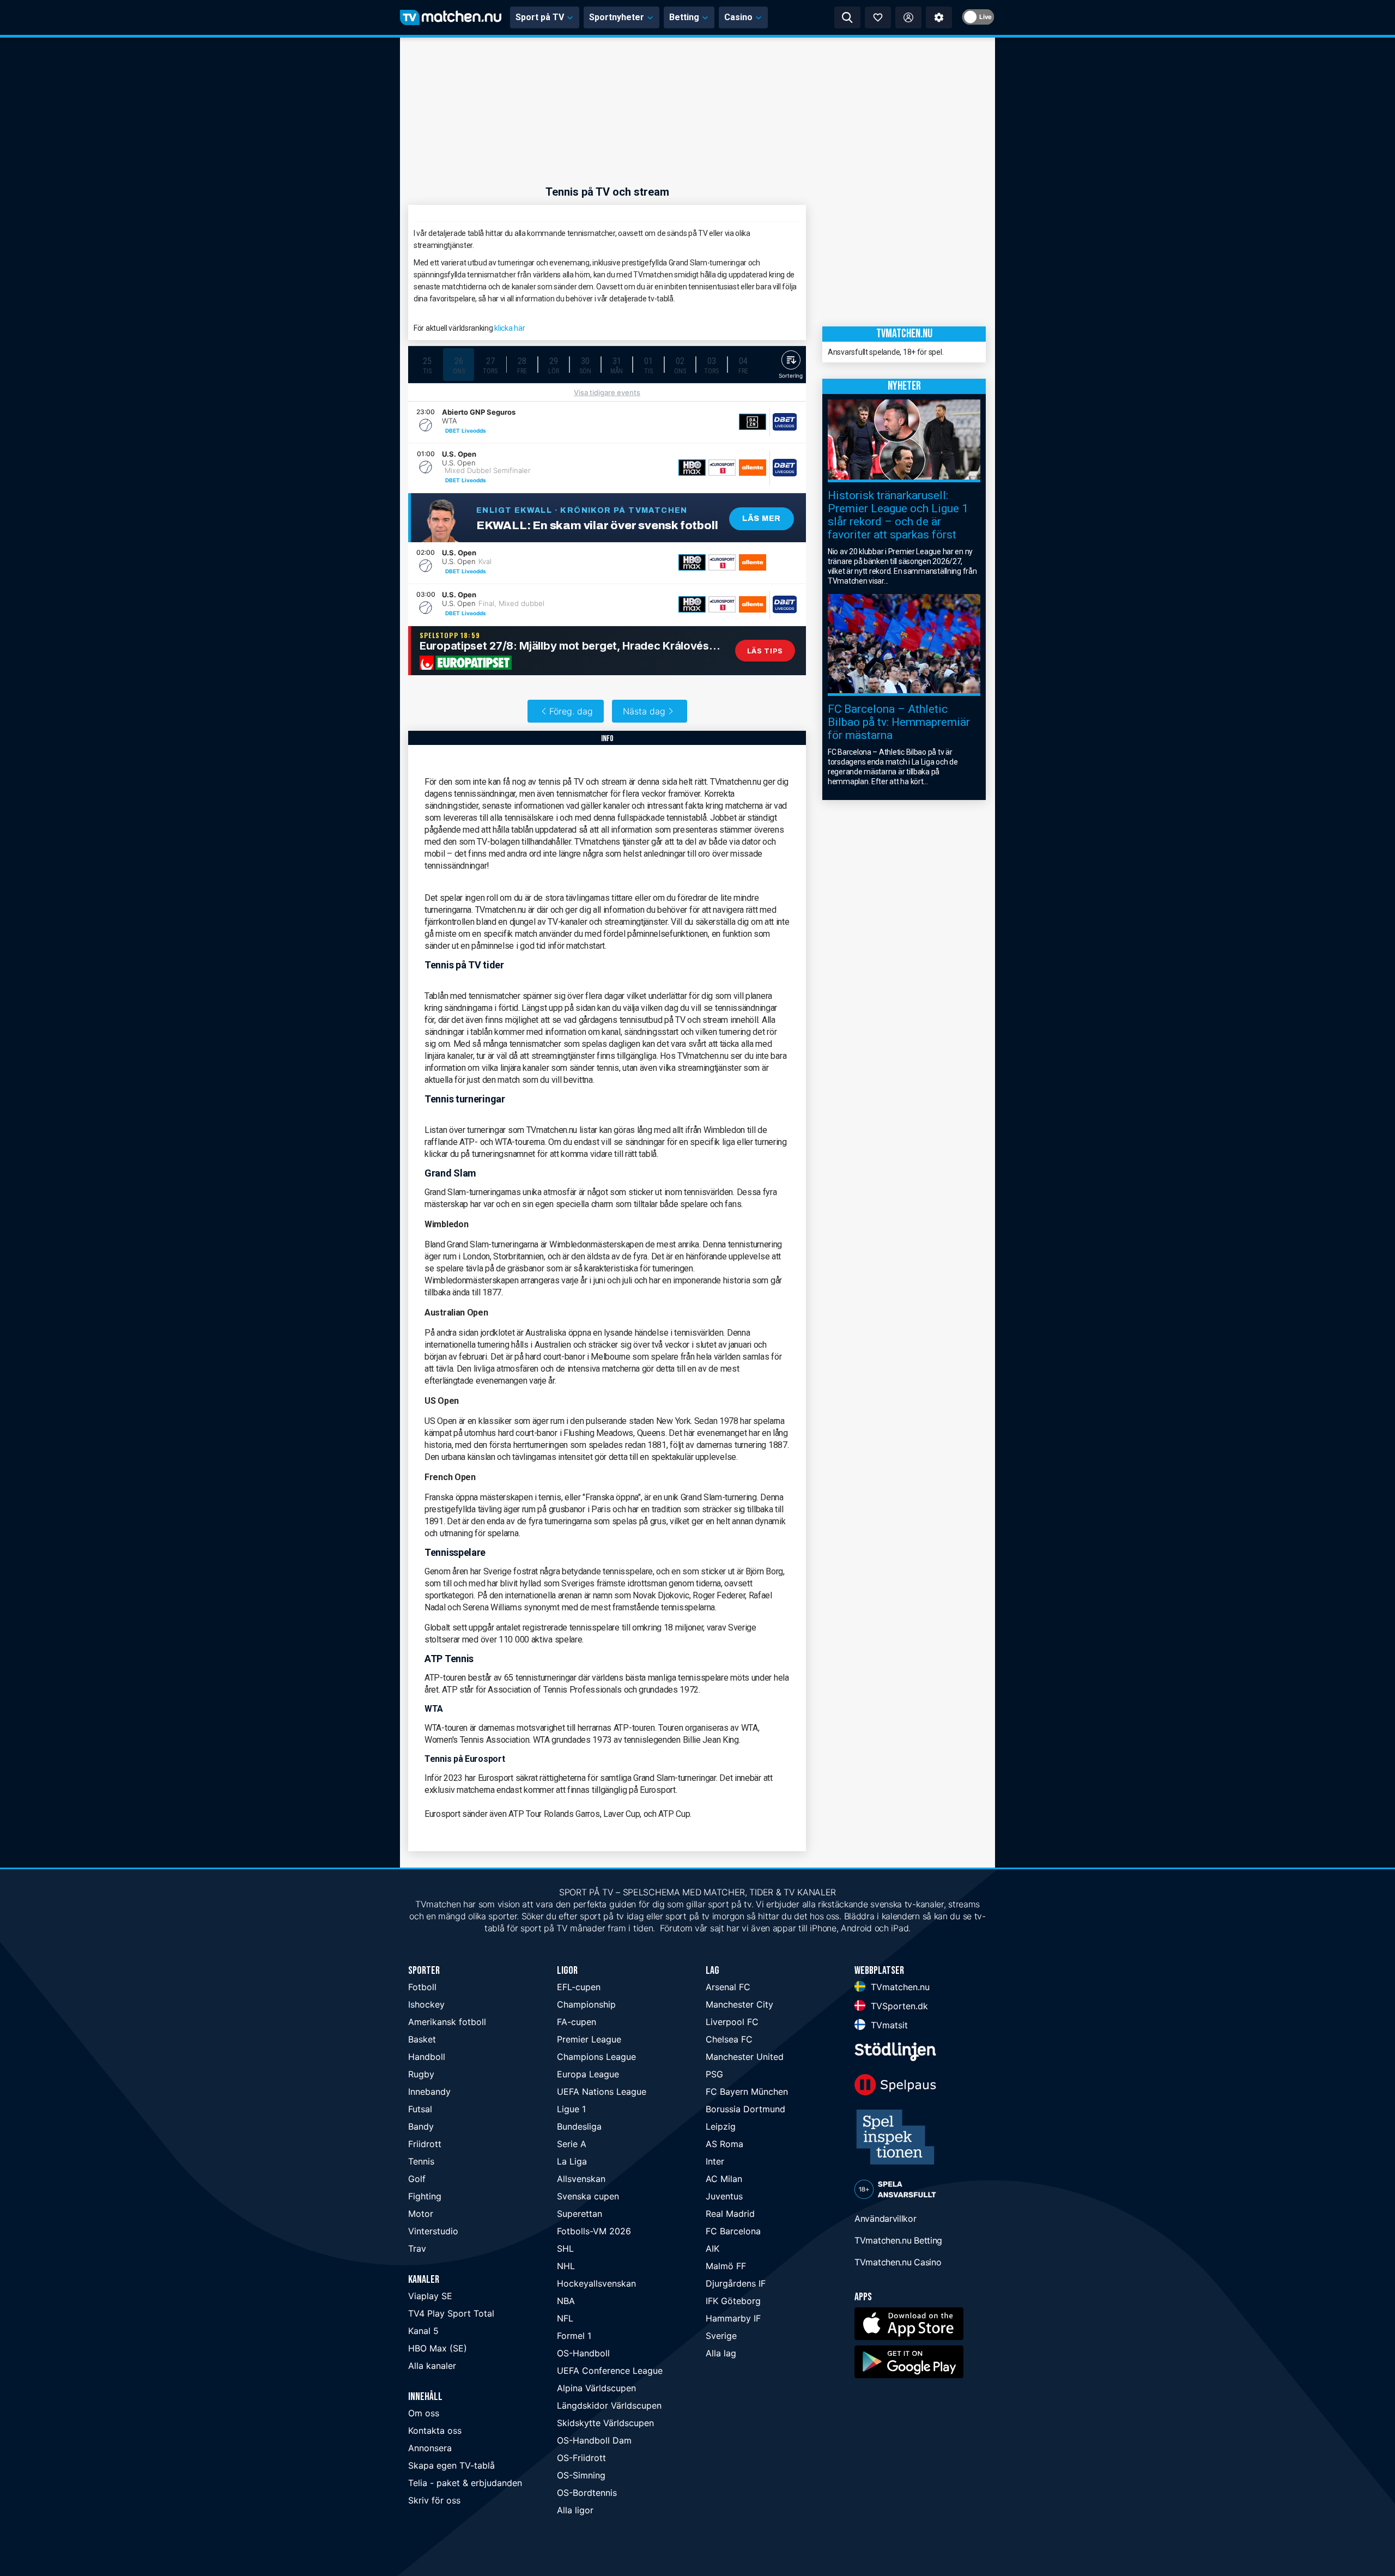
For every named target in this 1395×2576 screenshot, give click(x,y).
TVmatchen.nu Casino (898, 2262)
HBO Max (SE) (438, 2348)
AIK (712, 2248)
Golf (417, 2179)
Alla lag (721, 2353)
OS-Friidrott (581, 2458)
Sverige (721, 2336)
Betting (684, 17)
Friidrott (425, 2144)
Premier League (589, 2039)
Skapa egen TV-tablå (451, 2465)
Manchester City (739, 2004)
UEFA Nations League (602, 2092)
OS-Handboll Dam (594, 2440)
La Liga (572, 2161)
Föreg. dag (571, 711)
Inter (715, 2161)
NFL (565, 2318)
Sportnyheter (617, 17)
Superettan (580, 2214)
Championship (586, 2004)
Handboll (427, 2057)
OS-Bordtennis (587, 2493)
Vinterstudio (433, 2231)
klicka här (510, 328)
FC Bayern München (747, 2092)
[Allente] (753, 468)
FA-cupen (577, 2022)
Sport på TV (540, 17)
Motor (421, 2214)
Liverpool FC (732, 2022)
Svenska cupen (588, 2196)
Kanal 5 (423, 2331)
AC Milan (724, 2179)
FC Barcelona (733, 2231)
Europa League (588, 2074)
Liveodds (474, 431)
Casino (738, 17)
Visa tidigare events (607, 392)
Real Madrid (730, 2214)
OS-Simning (581, 2475)
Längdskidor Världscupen (609, 2405)
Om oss (424, 2413)
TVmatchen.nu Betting (898, 2240)
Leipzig (721, 2126)
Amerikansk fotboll (447, 2022)
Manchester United (745, 2057)
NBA (566, 2301)
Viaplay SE (430, 2296)
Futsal (420, 2109)
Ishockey (426, 2004)
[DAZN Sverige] (753, 422)
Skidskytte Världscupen (605, 2423)
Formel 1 (574, 2336)
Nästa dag (644, 711)
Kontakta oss (435, 2430)
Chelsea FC (729, 2039)
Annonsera (430, 2448)
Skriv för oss (434, 2500)
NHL (566, 2266)
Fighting (425, 2196)
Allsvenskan (581, 2179)
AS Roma (724, 2144)
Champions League (596, 2057)
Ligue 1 (571, 2109)
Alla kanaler (432, 2366)
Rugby (421, 2074)
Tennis (421, 2161)
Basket (422, 2039)
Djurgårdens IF (736, 2283)
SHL (565, 2248)
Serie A (572, 2144)
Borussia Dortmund (745, 2109)
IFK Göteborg (733, 2301)
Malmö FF (726, 2266)
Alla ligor (575, 2510)
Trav (417, 2248)
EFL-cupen (579, 1987)
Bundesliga (579, 2126)
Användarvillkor (885, 2219)
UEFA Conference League (610, 2371)
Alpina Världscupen (596, 2388)
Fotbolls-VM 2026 (594, 2231)
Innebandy (429, 2092)
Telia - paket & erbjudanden (465, 2483)
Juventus (724, 2196)
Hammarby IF (733, 2318)
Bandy (421, 2126)
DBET (453, 431)
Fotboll (422, 1987)
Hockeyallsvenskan (596, 2283)
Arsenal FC (728, 1987)
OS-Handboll (583, 2353)
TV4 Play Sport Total (451, 2313)
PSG (714, 2074)
